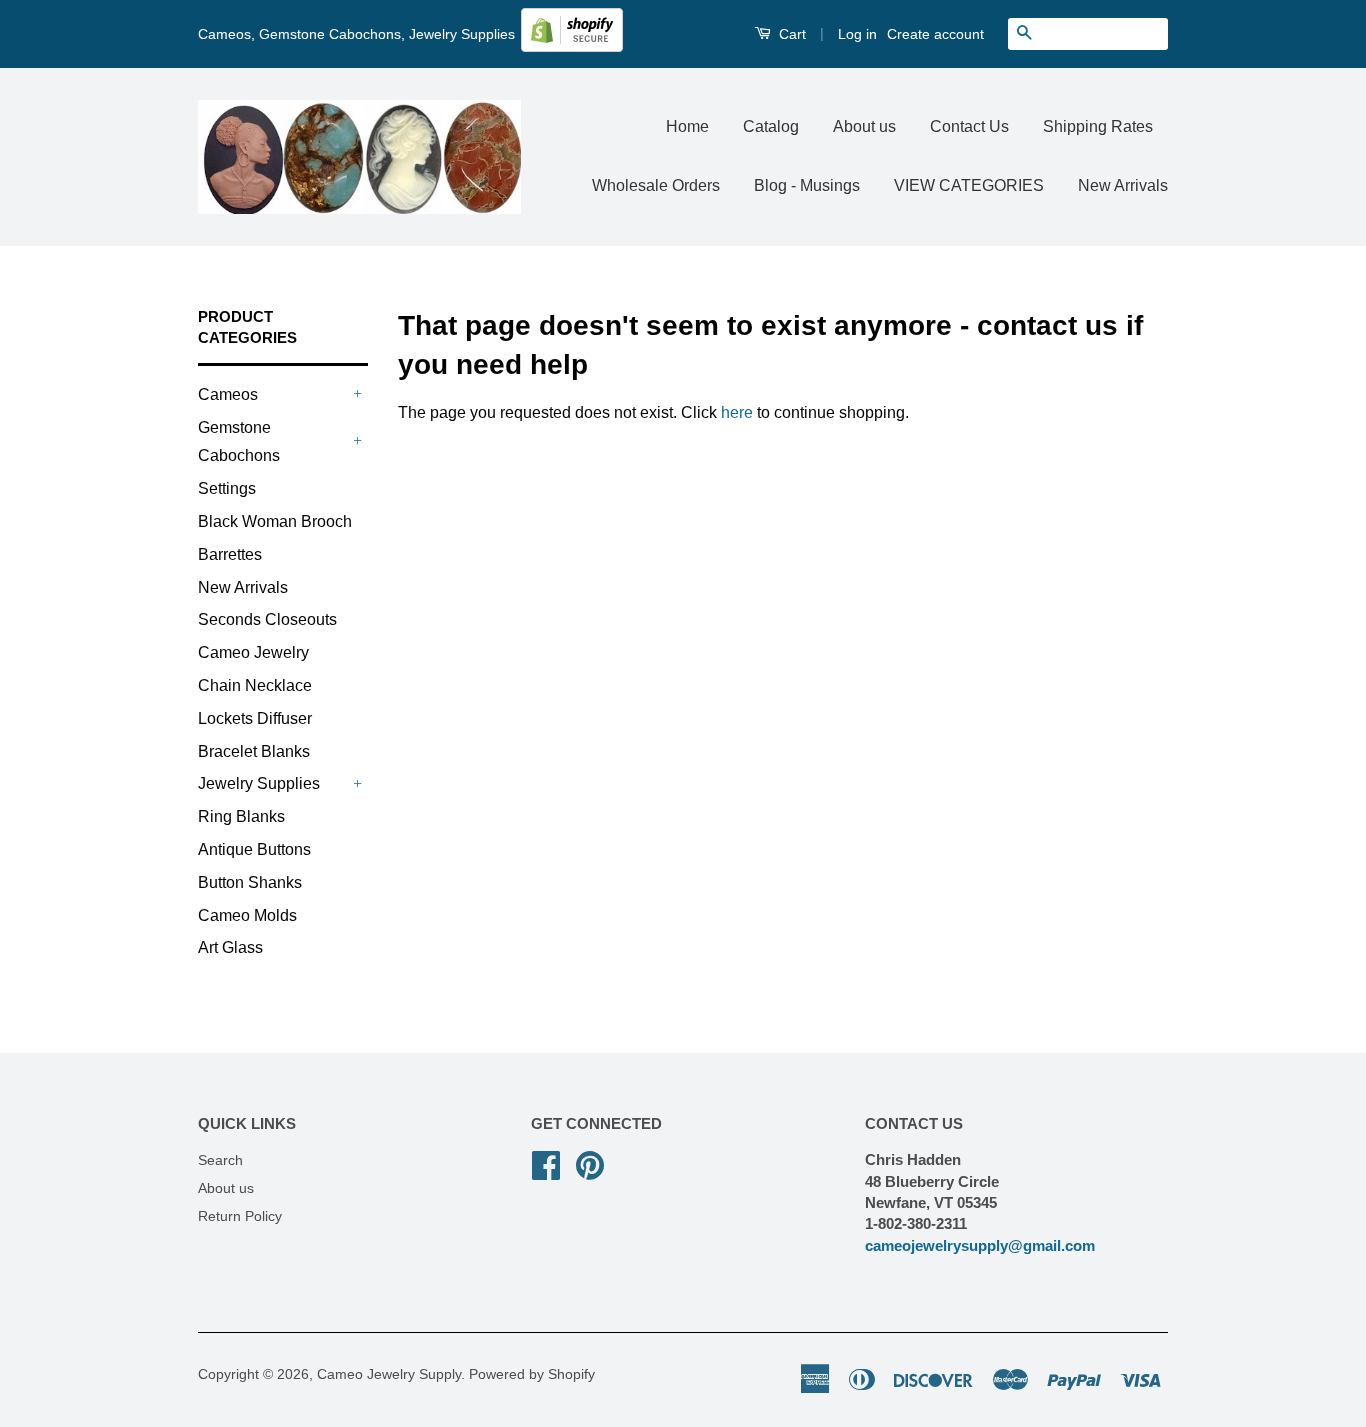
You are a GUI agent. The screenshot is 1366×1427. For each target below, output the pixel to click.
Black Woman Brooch (275, 521)
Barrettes (230, 554)
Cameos (228, 394)
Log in (857, 34)
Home (687, 126)
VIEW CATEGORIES (969, 185)
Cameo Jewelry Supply (389, 1374)
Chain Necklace (255, 685)
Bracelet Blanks (254, 751)
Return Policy (240, 1216)
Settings (227, 488)
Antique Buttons (254, 849)
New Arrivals (1123, 185)
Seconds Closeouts (267, 619)
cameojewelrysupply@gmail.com (980, 1245)
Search (220, 1160)
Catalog (771, 126)
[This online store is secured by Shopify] (572, 47)
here (737, 412)
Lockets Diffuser (255, 718)
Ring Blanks (241, 816)
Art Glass (230, 947)
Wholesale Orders (656, 185)
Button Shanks (250, 882)
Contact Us (969, 126)
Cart (790, 34)
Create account (935, 34)
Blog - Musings (807, 185)
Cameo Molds (247, 915)
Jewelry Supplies (259, 783)
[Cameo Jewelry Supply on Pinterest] (590, 1163)
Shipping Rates (1098, 126)
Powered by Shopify (532, 1374)
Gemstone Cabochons (239, 442)
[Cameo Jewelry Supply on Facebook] (546, 1163)
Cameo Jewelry (253, 652)
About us (864, 126)
